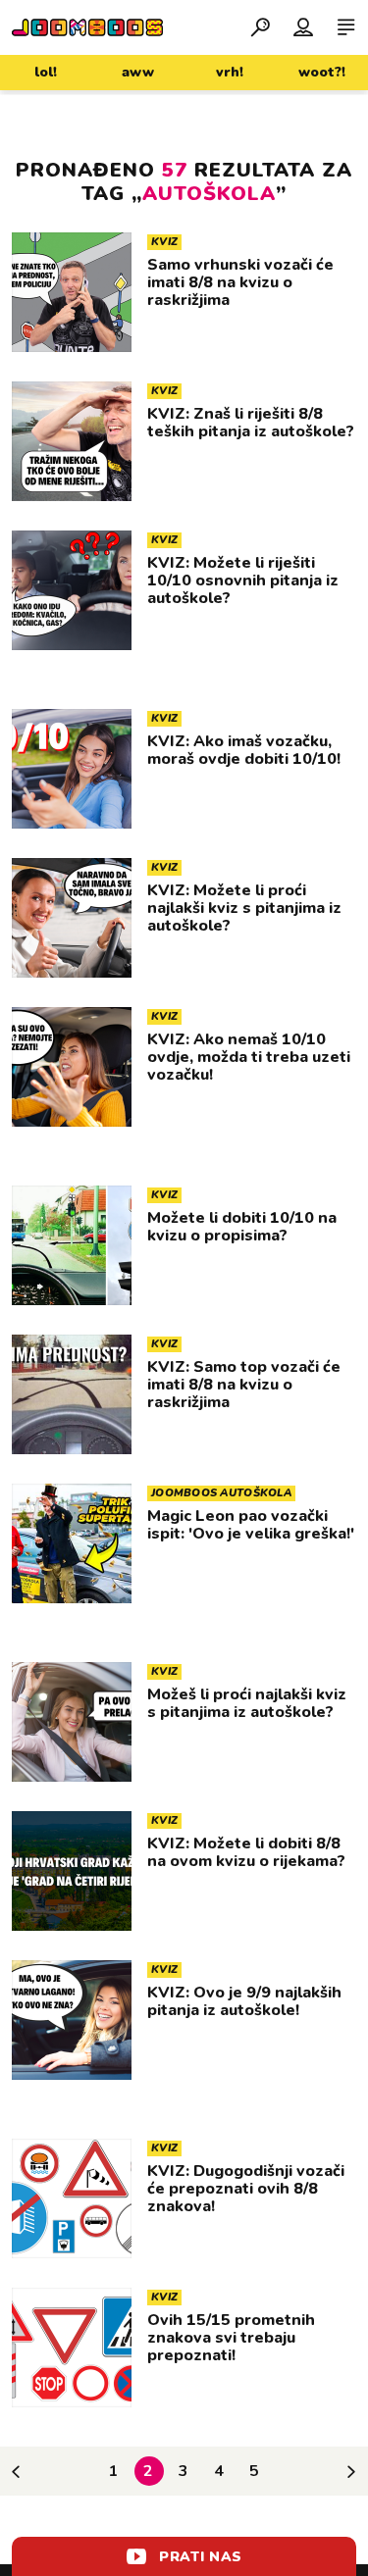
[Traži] (260, 26)
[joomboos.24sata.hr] (87, 27)
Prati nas (201, 2557)
